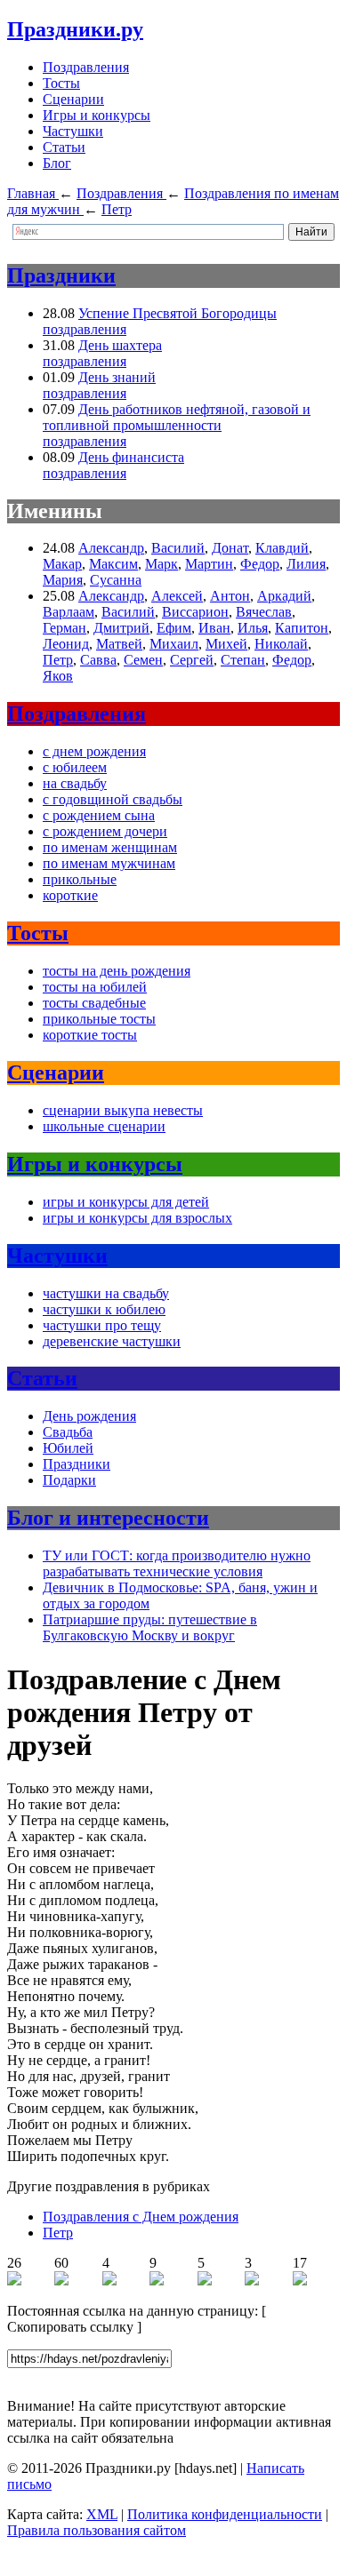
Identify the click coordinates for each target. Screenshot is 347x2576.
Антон (230, 596)
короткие (70, 895)
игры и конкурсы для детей (126, 1202)
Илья (253, 628)
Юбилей (68, 1448)
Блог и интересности (108, 1518)
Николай (281, 644)
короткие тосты (90, 1035)
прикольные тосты (99, 1019)
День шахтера (120, 345)
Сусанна (116, 580)
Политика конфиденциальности (225, 2514)
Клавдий (282, 548)
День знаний (117, 377)
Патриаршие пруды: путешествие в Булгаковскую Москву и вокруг (150, 1627)
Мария (63, 580)
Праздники (61, 275)
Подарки (69, 1480)
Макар (62, 564)
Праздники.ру (75, 29)
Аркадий (284, 596)
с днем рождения (94, 751)
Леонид (66, 644)
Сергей (192, 660)
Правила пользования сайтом (97, 2530)
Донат (230, 548)
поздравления (85, 329)
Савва (98, 660)
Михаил (174, 644)
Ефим (174, 628)
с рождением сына (99, 815)
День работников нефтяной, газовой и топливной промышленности (177, 417)
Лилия (306, 564)
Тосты (61, 83)
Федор (260, 564)
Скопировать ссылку (70, 2327)
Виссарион (195, 612)
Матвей (119, 644)
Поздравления (86, 67)
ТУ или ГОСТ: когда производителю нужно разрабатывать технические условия (177, 1563)
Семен (143, 660)
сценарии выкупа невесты (123, 1110)
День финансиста (131, 457)
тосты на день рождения (117, 971)
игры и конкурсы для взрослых (137, 1218)
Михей (226, 644)
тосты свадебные (94, 1003)
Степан (243, 660)
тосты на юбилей (95, 987)
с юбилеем (75, 767)
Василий (178, 548)
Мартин (209, 564)
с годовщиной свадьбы (113, 799)
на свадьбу (75, 783)
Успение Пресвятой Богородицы (178, 313)
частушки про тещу (102, 1325)
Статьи (64, 147)
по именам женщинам (110, 847)
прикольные (80, 879)
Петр (58, 660)
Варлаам (69, 612)
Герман (65, 628)
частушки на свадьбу (106, 1293)
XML (102, 2514)
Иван (214, 628)
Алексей (177, 596)
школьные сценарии (104, 1126)
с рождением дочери (105, 831)
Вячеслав (264, 612)
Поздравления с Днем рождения (141, 2217)
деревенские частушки (112, 1341)
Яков (58, 676)
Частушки (73, 131)
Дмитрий (121, 628)
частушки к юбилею (104, 1309)
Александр (111, 548)
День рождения (89, 1416)
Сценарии (73, 99)
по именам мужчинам (109, 863)
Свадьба (68, 1432)
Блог (57, 163)
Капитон (302, 628)
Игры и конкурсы (97, 115)
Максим (113, 564)
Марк (161, 564)
